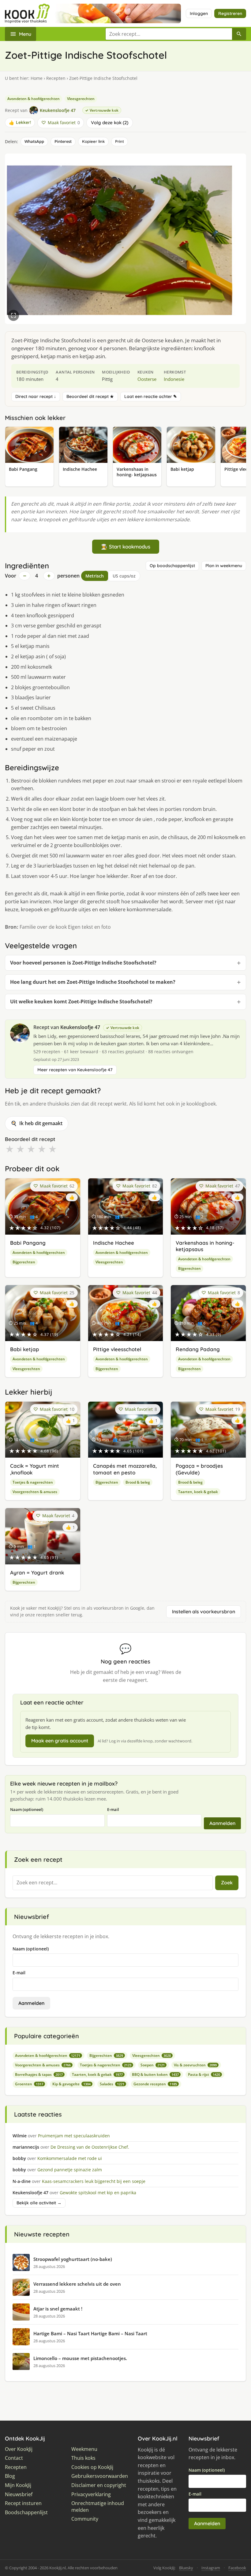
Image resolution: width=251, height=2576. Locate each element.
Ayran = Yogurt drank (37, 1572)
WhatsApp (34, 141)
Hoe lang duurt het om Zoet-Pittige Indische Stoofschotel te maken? (93, 982)
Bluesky (186, 2568)
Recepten (56, 78)
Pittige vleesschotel (117, 1349)
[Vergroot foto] (13, 315)
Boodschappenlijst (26, 2513)
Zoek (227, 1883)
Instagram (211, 2568)
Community (85, 2519)
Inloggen (199, 13)
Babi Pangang (28, 1243)
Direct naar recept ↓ (36, 396)
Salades (112, 2084)
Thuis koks (83, 2458)
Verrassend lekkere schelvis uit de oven (77, 2284)
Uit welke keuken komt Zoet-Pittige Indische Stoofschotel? (81, 1002)
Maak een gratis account (60, 1741)
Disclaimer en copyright (99, 2485)
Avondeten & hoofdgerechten (34, 99)
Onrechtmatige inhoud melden (98, 2507)
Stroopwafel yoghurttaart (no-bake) (73, 2259)
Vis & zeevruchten (195, 2065)
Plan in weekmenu (224, 566)
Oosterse (147, 379)
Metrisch (95, 576)
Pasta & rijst (204, 2074)
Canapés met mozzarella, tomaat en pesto (125, 1469)
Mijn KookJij (18, 2485)
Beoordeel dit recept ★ (90, 396)
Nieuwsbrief (19, 2494)
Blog (10, 2476)
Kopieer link (93, 141)
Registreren (230, 13)
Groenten (29, 2084)
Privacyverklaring (91, 2494)
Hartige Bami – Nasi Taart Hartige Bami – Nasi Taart (90, 2333)
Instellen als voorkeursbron (204, 1611)
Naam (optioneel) (27, 1809)
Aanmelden (222, 1823)
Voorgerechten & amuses (35, 1492)
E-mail (113, 1809)
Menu (25, 34)
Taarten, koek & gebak (198, 1492)
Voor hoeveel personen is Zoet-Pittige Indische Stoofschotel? (83, 963)
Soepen (153, 2065)
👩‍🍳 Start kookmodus (126, 546)
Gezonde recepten (155, 2084)
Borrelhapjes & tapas (39, 2074)
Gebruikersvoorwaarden (100, 2476)
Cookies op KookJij (92, 2467)
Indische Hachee (114, 1243)
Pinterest (63, 141)
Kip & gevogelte (71, 2084)
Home (37, 78)
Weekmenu (84, 2449)
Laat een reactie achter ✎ (151, 396)
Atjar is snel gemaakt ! (58, 2309)
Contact (14, 2458)
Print (120, 141)
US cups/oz (124, 576)
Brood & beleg (138, 1482)
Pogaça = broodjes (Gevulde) (199, 1469)
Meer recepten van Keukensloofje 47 (75, 1070)
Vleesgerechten (81, 99)
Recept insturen (23, 2503)
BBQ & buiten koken (155, 2074)
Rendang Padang (198, 1349)
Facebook (237, 2568)
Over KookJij (19, 2449)
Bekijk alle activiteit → (39, 2203)
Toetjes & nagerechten (33, 1482)
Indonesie (174, 379)
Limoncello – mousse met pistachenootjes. (80, 2358)
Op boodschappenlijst (172, 566)
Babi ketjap (25, 1349)
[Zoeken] (239, 34)
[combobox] (169, 34)
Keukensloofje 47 (80, 1027)
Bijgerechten (24, 1262)
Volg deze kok (109, 123)
